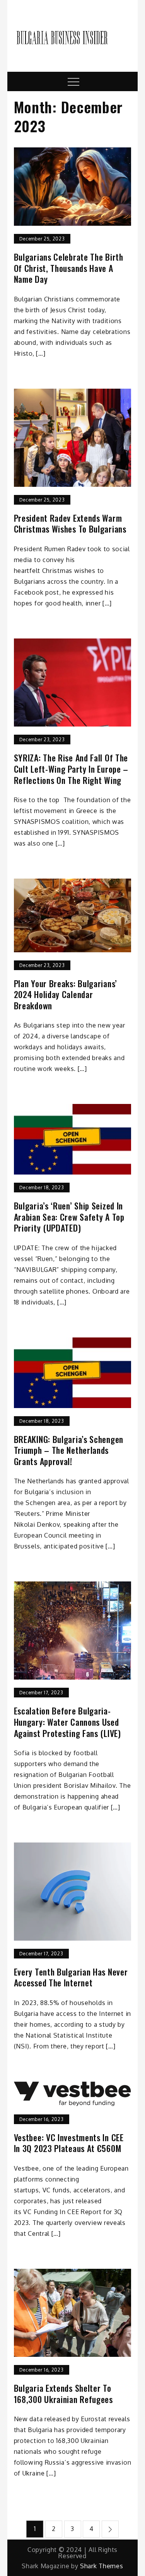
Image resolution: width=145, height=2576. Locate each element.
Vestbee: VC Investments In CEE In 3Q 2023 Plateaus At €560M (69, 2143)
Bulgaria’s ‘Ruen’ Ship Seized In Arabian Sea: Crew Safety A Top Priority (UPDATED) (69, 1217)
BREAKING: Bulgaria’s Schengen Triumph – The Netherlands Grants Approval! (69, 1450)
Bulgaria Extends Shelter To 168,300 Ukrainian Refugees (63, 2393)
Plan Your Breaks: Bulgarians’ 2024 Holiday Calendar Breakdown (66, 995)
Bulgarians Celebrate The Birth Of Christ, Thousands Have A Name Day (69, 268)
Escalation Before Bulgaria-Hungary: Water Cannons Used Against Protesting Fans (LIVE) (67, 1722)
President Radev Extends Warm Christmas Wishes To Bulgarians (70, 523)
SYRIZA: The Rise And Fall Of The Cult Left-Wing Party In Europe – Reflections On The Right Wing (71, 769)
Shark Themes (101, 2566)
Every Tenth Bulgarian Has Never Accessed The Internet (71, 1977)
